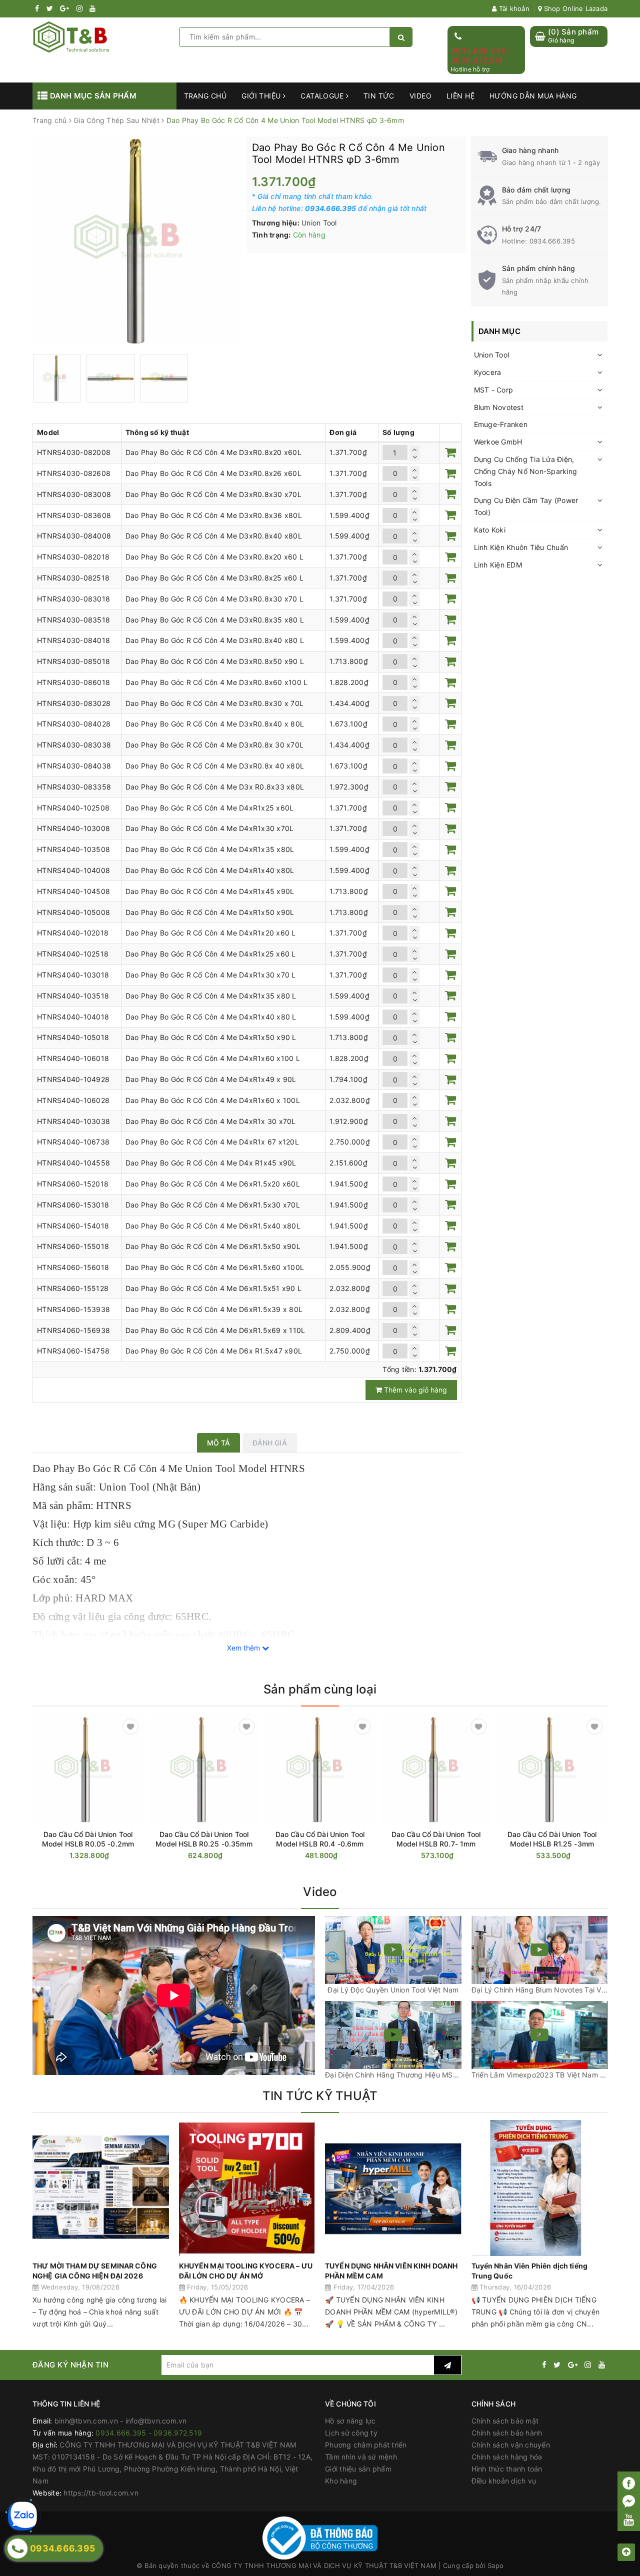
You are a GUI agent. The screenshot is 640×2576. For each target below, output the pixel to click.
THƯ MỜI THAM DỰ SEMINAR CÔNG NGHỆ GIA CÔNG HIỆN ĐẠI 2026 (95, 2271)
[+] (414, 449)
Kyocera (488, 372)
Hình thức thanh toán (507, 2469)
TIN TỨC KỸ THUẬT (320, 2096)
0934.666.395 (552, 241)
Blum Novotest (499, 407)
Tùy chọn (106, 1856)
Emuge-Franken (501, 424)
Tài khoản (513, 8)
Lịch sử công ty (351, 2433)
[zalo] (22, 2516)
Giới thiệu (262, 96)
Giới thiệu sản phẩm (358, 2469)
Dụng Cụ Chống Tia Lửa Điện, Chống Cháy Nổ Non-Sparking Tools (526, 471)
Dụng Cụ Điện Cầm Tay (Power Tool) (526, 506)
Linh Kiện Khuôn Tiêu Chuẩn (521, 547)
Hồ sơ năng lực (350, 2421)
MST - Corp (494, 390)
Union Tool (492, 355)
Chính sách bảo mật (505, 2421)
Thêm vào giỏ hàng (414, 1390)
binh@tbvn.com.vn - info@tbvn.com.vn (121, 2421)
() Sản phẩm (573, 36)
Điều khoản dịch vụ (504, 2481)
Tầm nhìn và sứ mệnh (361, 2457)
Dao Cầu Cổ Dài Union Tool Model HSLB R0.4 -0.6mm (320, 1839)
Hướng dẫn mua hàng (533, 96)
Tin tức (379, 96)
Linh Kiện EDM (498, 565)
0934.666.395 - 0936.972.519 (481, 56)
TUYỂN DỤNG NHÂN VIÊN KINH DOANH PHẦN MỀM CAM (391, 2271)
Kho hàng (341, 2481)
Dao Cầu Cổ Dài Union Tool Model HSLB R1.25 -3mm (552, 1839)
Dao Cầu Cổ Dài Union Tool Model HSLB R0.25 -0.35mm (204, 1839)
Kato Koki (490, 530)
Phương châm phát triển (366, 2445)
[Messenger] (629, 2502)
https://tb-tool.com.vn (101, 2493)
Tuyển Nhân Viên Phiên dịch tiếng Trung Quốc (529, 2271)
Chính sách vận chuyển (511, 2445)
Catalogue (323, 96)
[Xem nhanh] (141, 1855)
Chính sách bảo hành (507, 2433)
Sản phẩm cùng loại (320, 1689)
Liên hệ (460, 96)
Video (420, 96)
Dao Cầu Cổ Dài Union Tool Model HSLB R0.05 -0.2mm (88, 1839)
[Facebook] (629, 2483)
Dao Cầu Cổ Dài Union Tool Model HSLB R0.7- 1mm (436, 1839)
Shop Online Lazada (574, 8)
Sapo (495, 2565)
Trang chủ (205, 96)
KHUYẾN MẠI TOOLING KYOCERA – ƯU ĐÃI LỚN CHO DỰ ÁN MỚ (246, 2271)
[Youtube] (629, 2519)
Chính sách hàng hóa (507, 2457)
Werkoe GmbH (498, 442)
